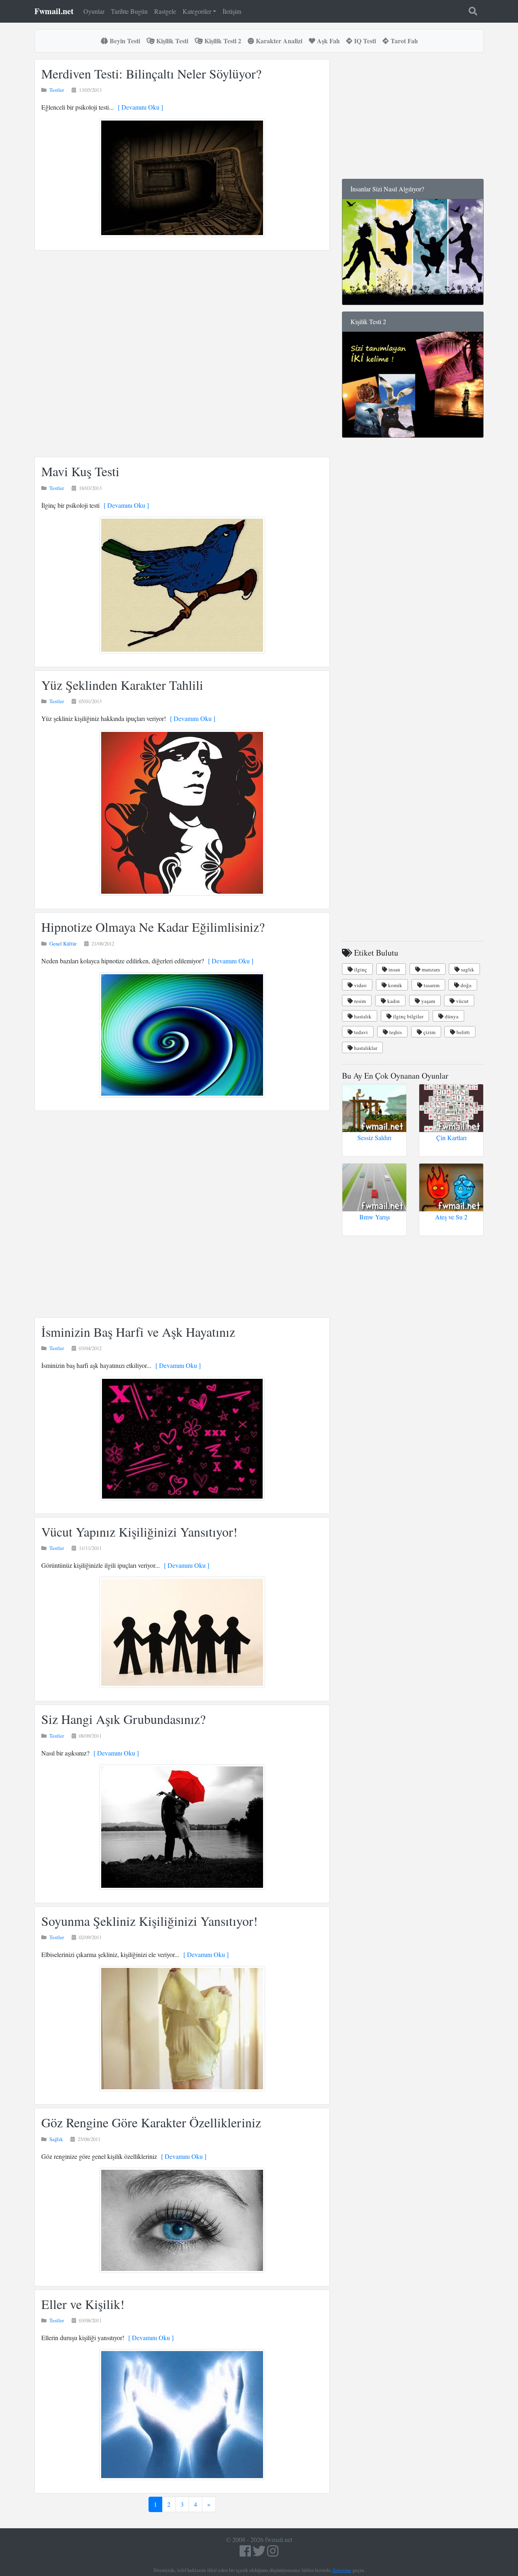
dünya (451, 1016)
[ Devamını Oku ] (138, 107)
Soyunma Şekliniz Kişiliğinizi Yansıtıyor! (150, 1921)
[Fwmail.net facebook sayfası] (245, 2553)
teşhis (395, 1032)
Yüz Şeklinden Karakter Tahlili (122, 685)
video (360, 985)
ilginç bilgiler (408, 1016)
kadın (393, 1001)
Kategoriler (197, 11)
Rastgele (165, 11)
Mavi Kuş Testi (80, 471)
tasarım (431, 985)
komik (395, 985)
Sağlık (56, 2139)
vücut (462, 1001)
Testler (57, 90)
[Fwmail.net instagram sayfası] (273, 2553)
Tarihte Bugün (129, 11)
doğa (465, 985)
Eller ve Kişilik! (83, 2304)
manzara (430, 969)
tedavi (360, 1032)
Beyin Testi (124, 41)
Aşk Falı (327, 41)
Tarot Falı (403, 41)
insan (394, 969)
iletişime (342, 2570)
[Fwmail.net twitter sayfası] (260, 2553)
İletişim (232, 11)
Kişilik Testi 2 (222, 41)
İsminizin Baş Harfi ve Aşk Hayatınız (138, 1332)
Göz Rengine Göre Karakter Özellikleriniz (151, 2122)
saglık (467, 969)
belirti (463, 1032)
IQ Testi (364, 41)
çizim (429, 1032)
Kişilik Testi (171, 41)
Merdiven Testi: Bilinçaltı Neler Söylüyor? (151, 73)
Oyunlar (94, 11)
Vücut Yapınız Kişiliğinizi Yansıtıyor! (139, 1532)
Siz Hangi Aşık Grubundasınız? (123, 1719)
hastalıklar (365, 1048)
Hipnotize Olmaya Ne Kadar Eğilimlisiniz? (153, 927)
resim (359, 1001)
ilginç (360, 969)
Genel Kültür (63, 943)
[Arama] (473, 11)
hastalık (362, 1016)
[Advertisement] (182, 354)
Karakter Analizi (278, 41)
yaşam (428, 1001)
